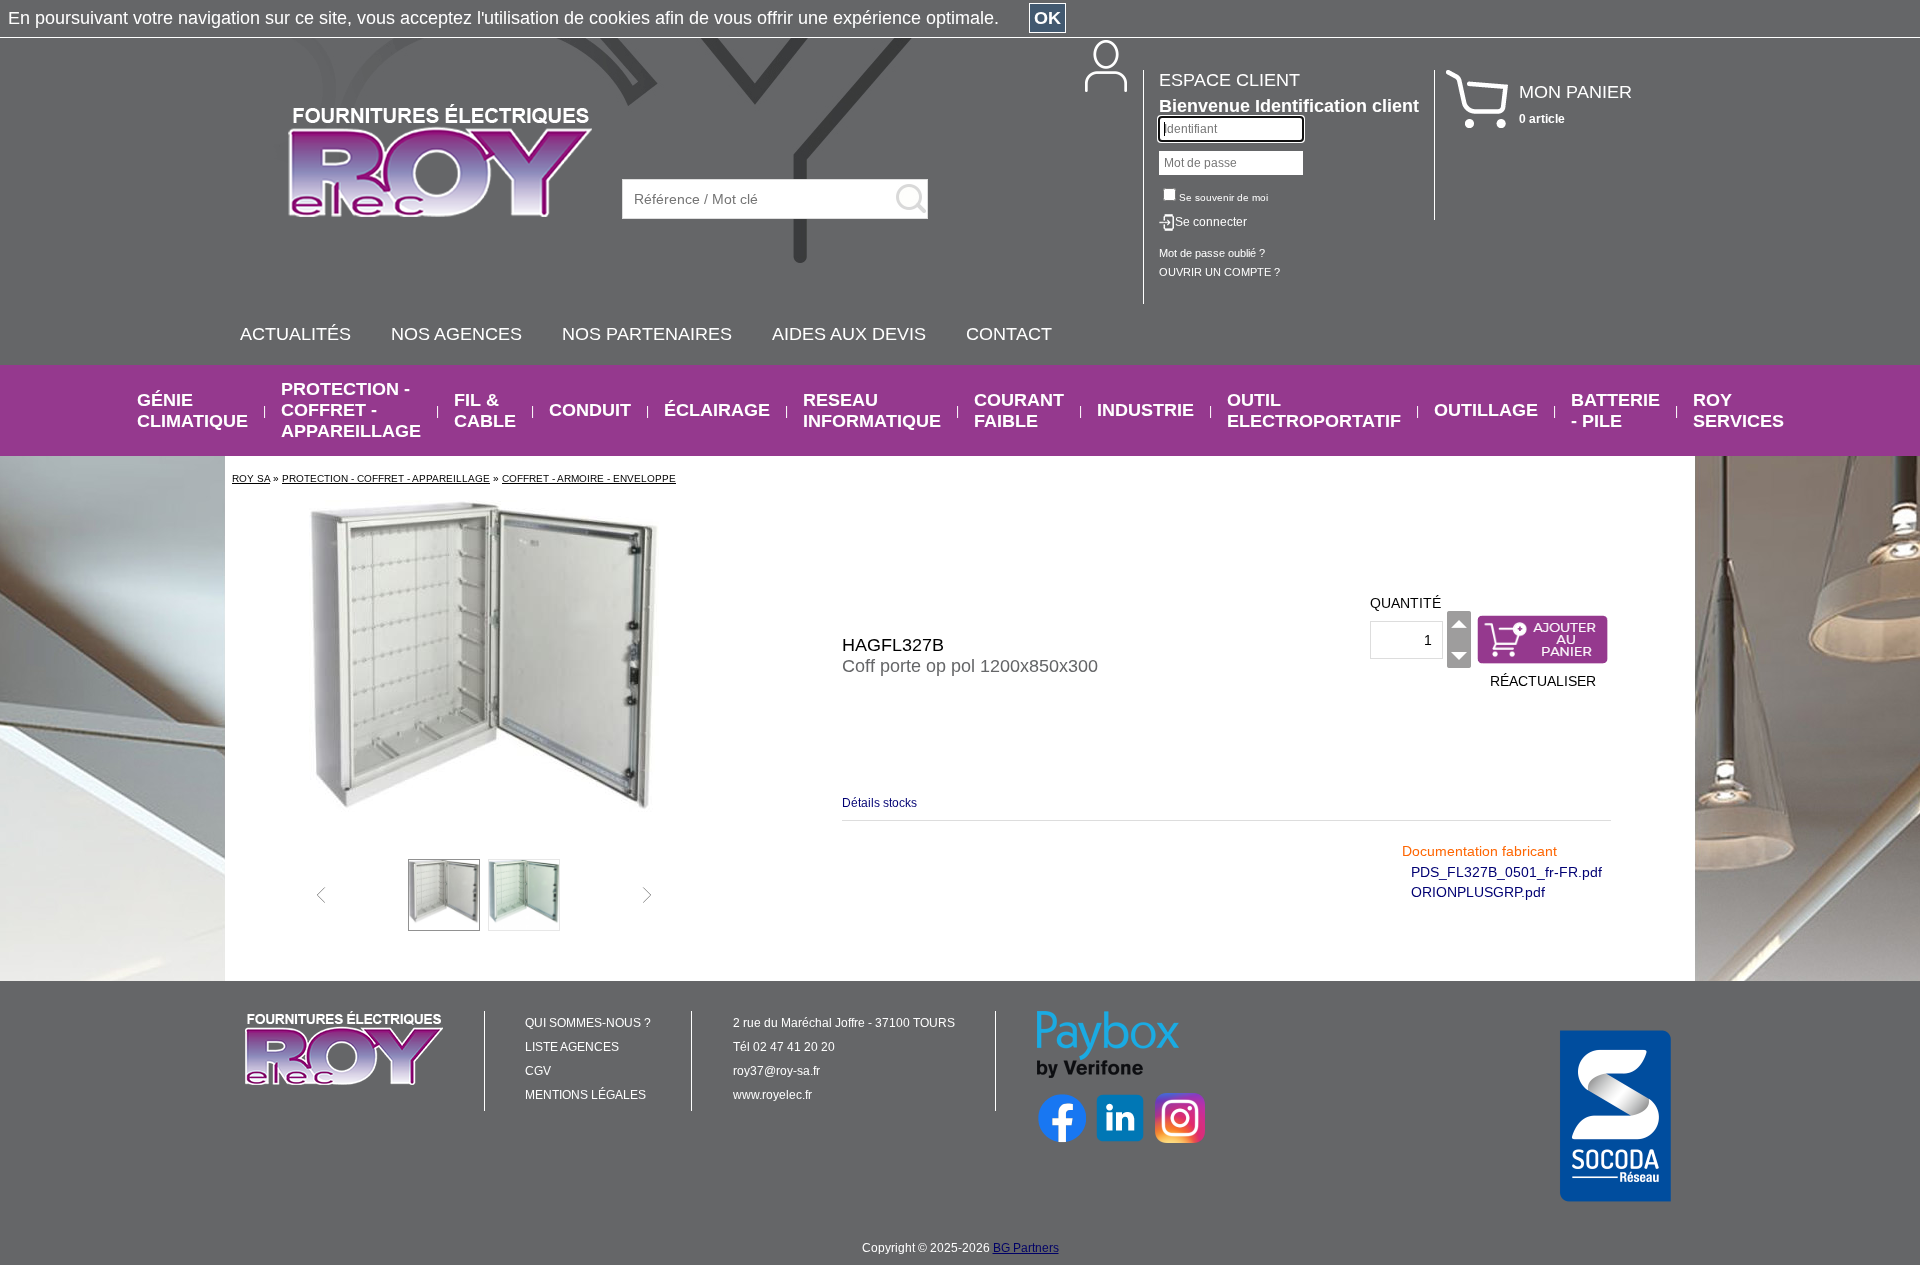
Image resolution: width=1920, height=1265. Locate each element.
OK (1047, 18)
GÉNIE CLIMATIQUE (192, 410)
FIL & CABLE (485, 410)
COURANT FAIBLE (1019, 410)
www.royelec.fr (772, 1095)
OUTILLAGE (1486, 410)
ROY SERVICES (1738, 410)
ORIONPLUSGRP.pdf (1478, 892)
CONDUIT (590, 410)
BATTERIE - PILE (1615, 410)
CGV (538, 1071)
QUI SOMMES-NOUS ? (588, 1023)
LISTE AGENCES (572, 1047)
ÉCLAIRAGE (717, 410)
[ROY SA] (440, 162)
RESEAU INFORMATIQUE (872, 410)
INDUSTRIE (1145, 410)
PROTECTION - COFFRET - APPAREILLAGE (351, 410)
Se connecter (1211, 222)
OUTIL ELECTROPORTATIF (1314, 410)
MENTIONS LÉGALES (585, 1095)
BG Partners (1026, 1248)
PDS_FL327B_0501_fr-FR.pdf (1506, 872)
